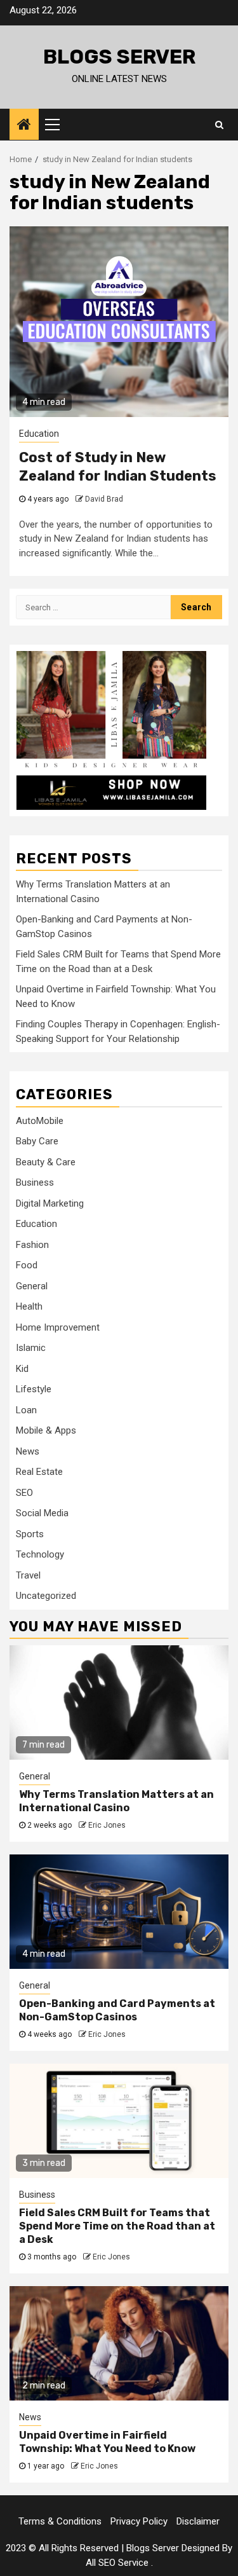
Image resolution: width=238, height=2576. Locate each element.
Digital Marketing (50, 1203)
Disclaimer (198, 2521)
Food (27, 1265)
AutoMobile (40, 1121)
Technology (40, 1554)
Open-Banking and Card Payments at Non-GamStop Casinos (117, 2010)
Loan (26, 1410)
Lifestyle (34, 1389)
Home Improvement (58, 1327)
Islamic (31, 1348)
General (32, 1286)
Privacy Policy (139, 2521)
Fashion (32, 1245)
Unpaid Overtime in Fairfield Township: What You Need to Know (107, 2442)
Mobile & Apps (46, 1430)
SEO (24, 1493)
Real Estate (39, 1472)
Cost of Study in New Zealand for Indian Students (118, 467)
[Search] (219, 125)
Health (29, 1306)
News (28, 1451)
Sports (30, 1534)
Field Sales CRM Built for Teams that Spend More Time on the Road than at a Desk (117, 2226)
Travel (28, 1575)
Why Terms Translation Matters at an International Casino (116, 1801)
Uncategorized (46, 1596)
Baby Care (37, 1141)
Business (35, 1182)
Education (39, 434)
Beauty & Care (46, 1162)
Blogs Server (119, 57)
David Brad (104, 499)
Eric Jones (107, 1825)
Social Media (42, 1513)
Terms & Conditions (60, 2521)
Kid (22, 1369)
